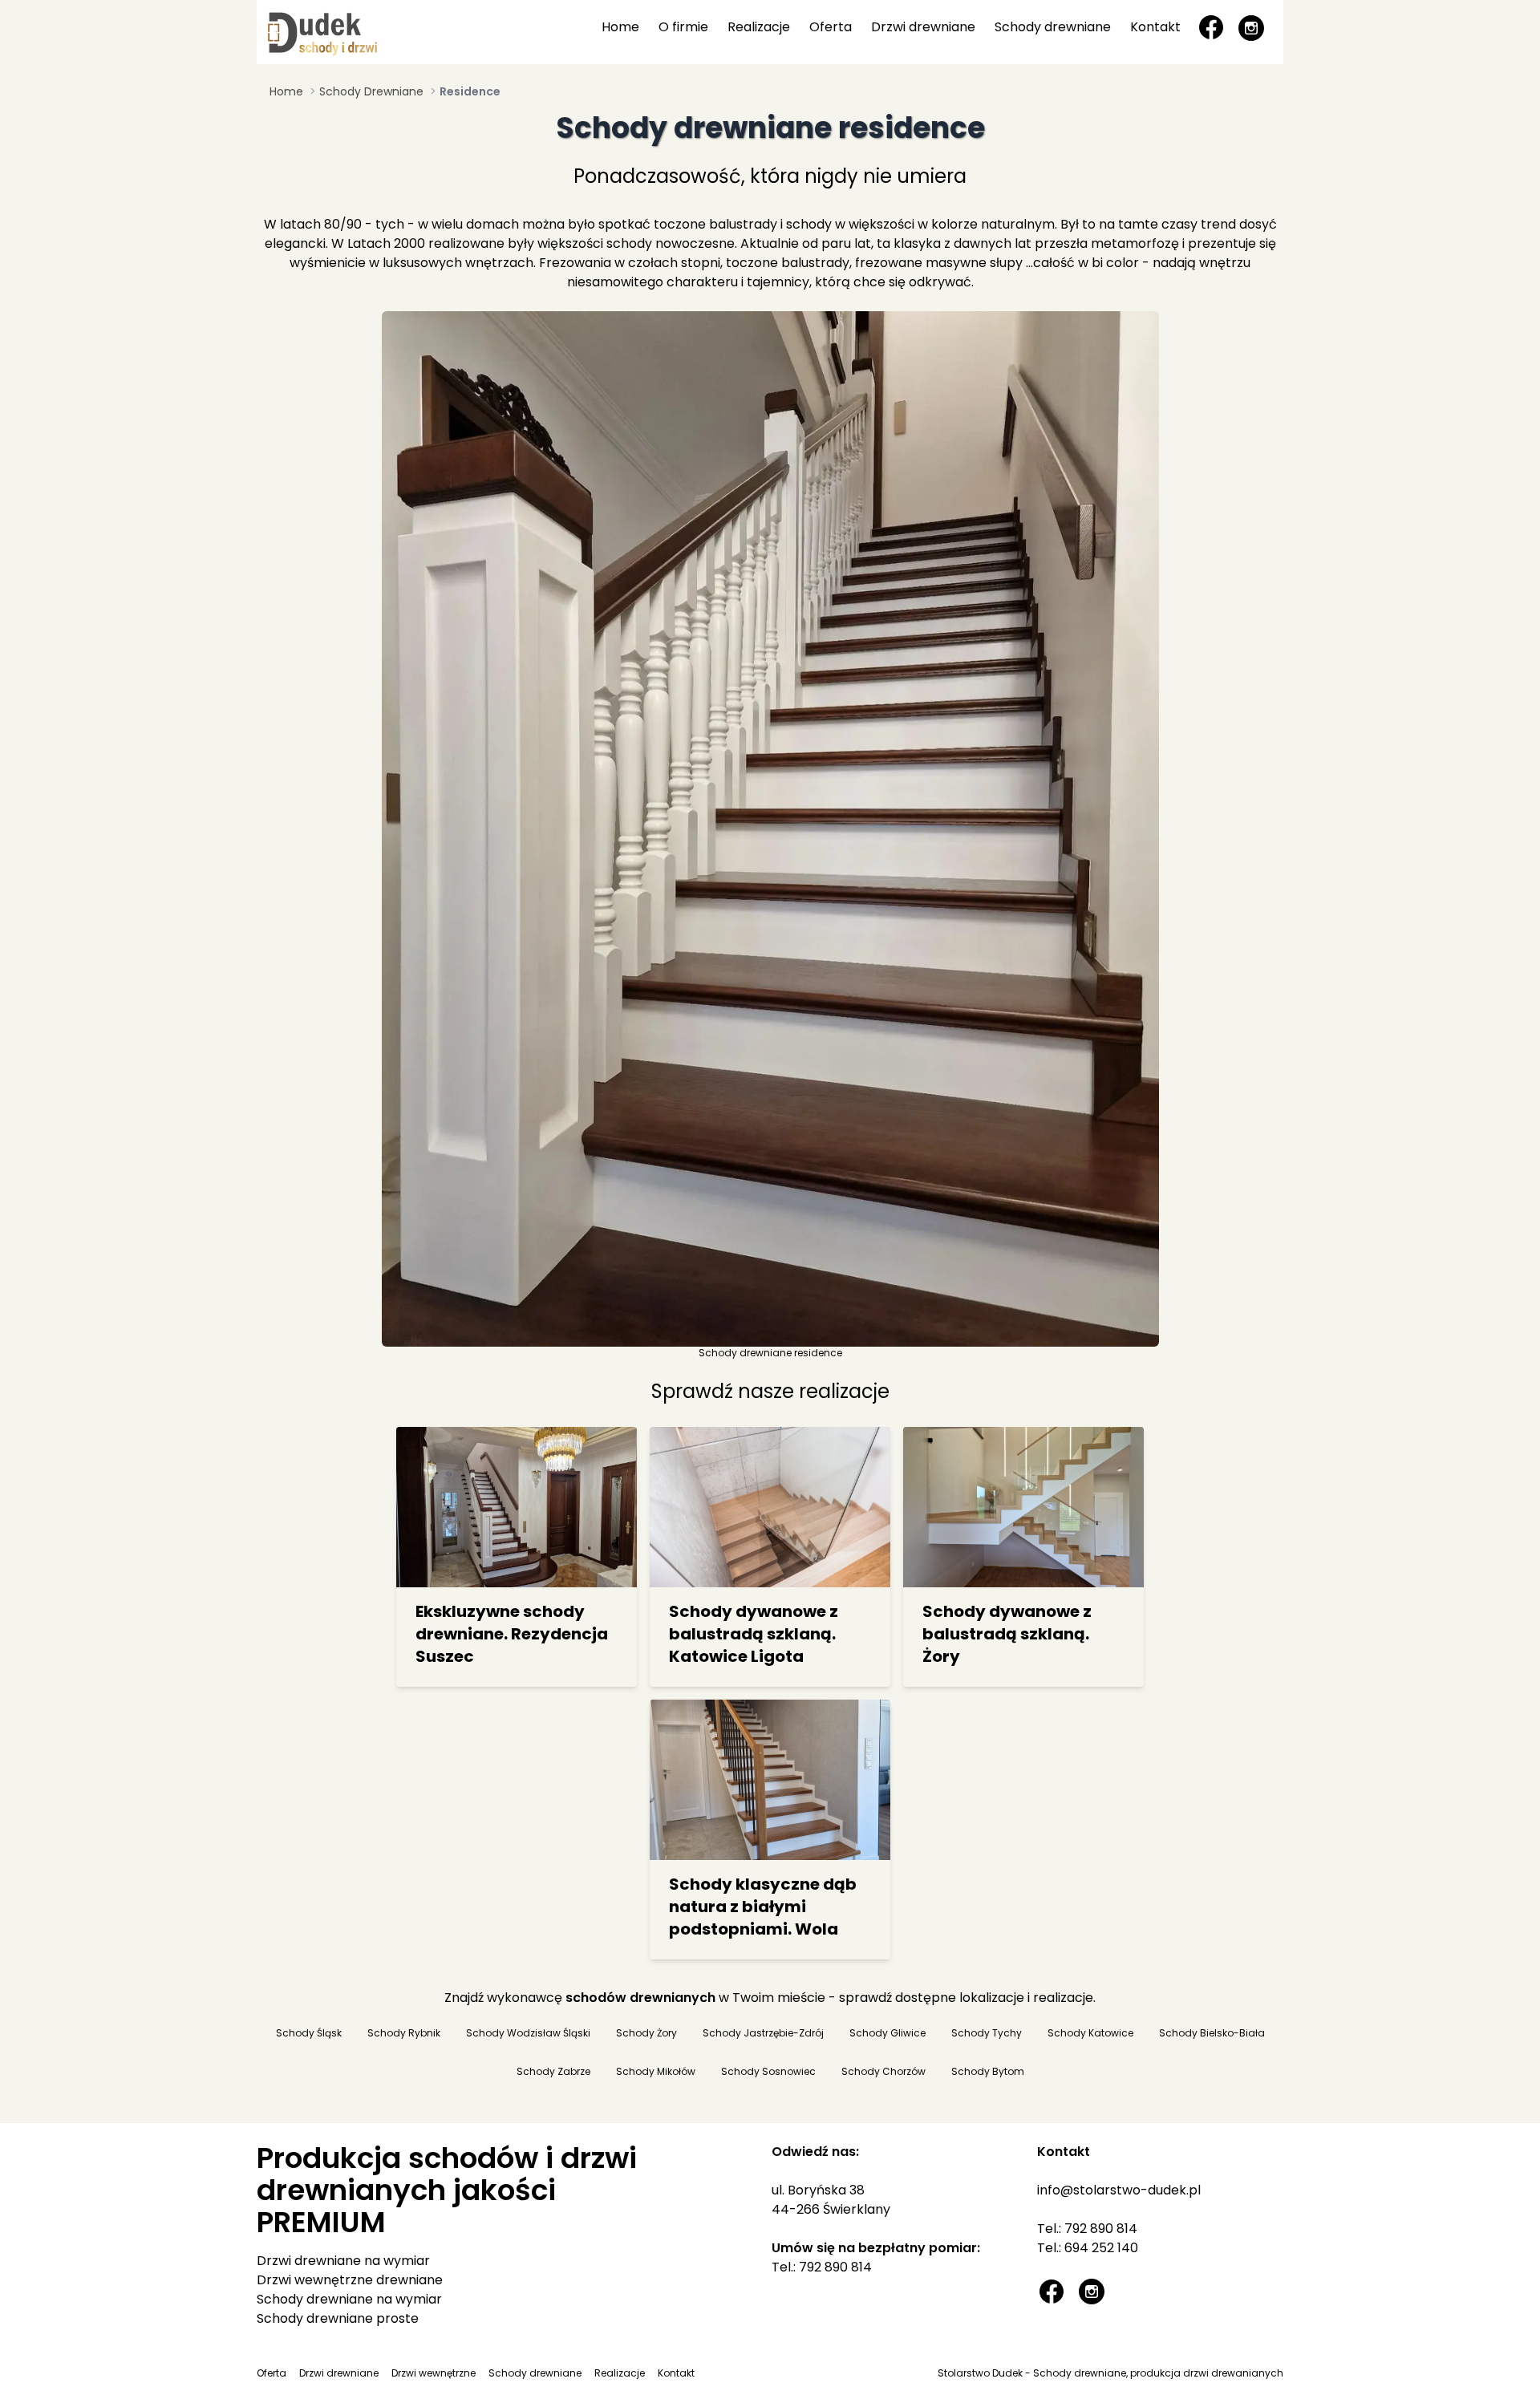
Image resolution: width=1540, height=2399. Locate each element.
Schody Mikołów (656, 2072)
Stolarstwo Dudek (980, 2373)
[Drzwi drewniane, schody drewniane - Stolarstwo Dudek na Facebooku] (1211, 27)
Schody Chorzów (883, 2072)
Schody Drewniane (371, 91)
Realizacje (759, 27)
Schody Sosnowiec (768, 2072)
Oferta (831, 27)
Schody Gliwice (888, 2033)
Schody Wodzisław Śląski (528, 2033)
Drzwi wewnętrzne (434, 2373)
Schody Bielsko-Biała (1212, 2033)
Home (620, 27)
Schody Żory (646, 2033)
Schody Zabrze (553, 2072)
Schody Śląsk (309, 2033)
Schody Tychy (987, 2033)
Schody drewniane (1053, 27)
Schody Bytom (988, 2072)
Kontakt (1155, 27)
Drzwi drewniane (923, 27)
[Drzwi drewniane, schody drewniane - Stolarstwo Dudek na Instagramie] (1251, 27)
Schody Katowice (1090, 2033)
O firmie (683, 27)
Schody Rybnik (404, 2033)
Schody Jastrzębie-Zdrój (763, 2033)
